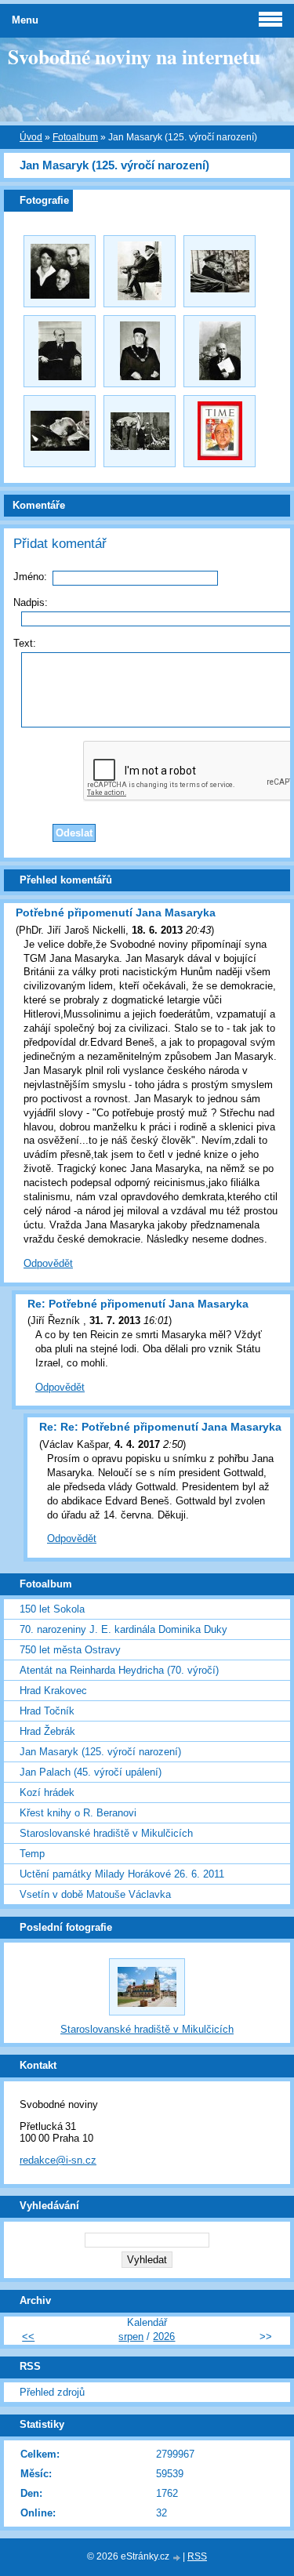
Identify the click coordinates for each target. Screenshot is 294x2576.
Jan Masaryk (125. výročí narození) (100, 1752)
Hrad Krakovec (53, 1691)
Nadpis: (31, 602)
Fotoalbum (75, 137)
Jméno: (30, 577)
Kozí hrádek (47, 1792)
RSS (197, 2556)
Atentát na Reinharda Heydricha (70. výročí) (119, 1670)
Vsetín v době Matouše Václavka (95, 1894)
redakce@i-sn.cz (58, 2160)
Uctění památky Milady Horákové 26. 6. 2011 (122, 1874)
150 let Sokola (52, 1609)
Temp (32, 1854)
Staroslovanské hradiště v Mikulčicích (106, 1833)
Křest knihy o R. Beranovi (78, 1813)
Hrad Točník (47, 1711)
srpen (131, 2337)
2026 (164, 2337)
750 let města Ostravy (70, 1650)
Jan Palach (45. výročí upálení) (91, 1772)
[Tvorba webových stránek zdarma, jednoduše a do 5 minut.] (177, 2558)
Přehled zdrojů (52, 2392)
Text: (25, 643)
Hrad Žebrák (47, 1731)
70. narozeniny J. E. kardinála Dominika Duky (123, 1629)
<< (28, 2337)
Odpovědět (48, 1263)
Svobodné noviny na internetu (134, 56)
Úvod (31, 137)
